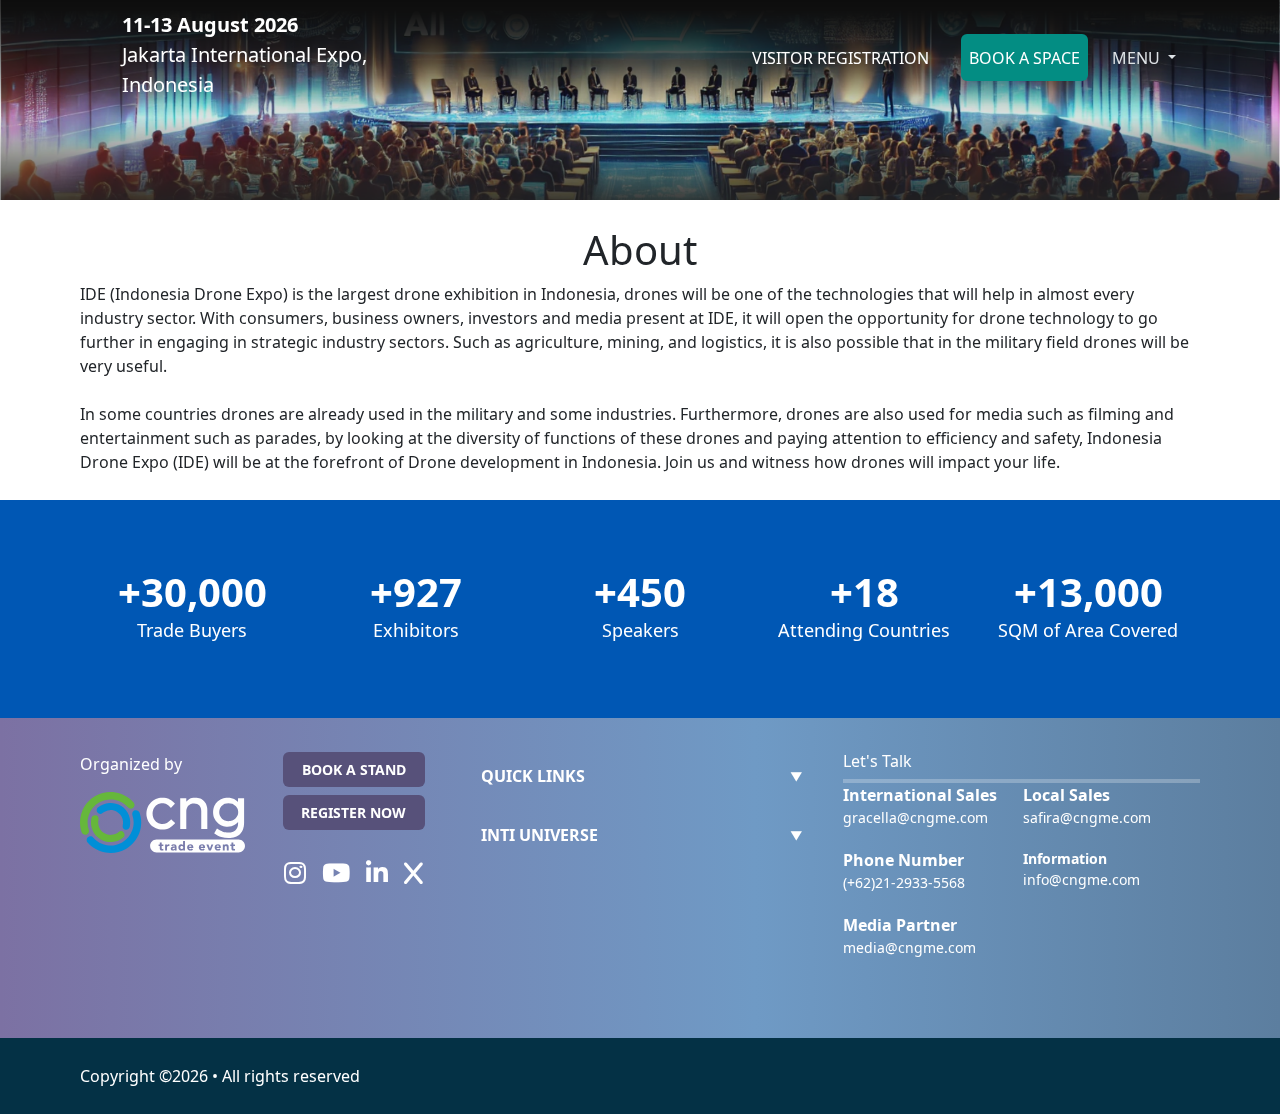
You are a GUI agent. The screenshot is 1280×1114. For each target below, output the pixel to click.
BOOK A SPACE (1024, 58)
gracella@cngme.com (915, 817)
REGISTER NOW (353, 812)
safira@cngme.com (1087, 817)
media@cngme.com (909, 947)
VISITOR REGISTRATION (840, 58)
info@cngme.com (1081, 879)
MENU (1138, 58)
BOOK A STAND (354, 769)
